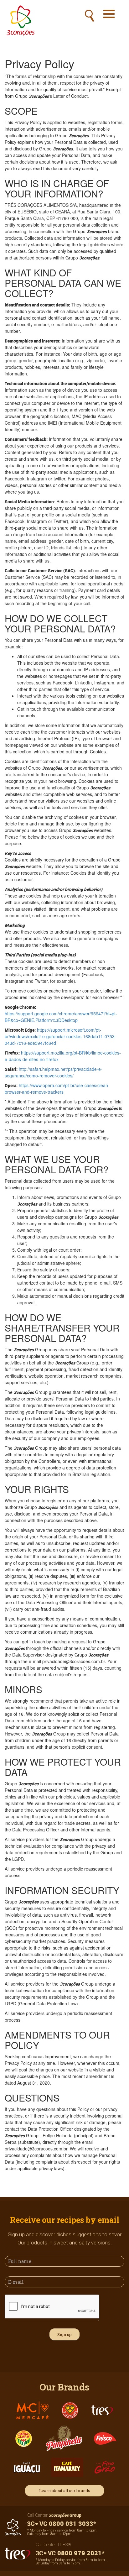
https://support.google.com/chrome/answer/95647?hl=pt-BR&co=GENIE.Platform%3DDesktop (61, 1017)
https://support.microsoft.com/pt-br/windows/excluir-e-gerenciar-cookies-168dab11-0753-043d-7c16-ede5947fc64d (60, 1036)
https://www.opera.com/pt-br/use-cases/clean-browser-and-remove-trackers (57, 1089)
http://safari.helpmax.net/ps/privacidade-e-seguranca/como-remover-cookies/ (54, 1072)
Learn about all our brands (65, 2490)
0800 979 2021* (80, 2553)
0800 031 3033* (72, 2524)
